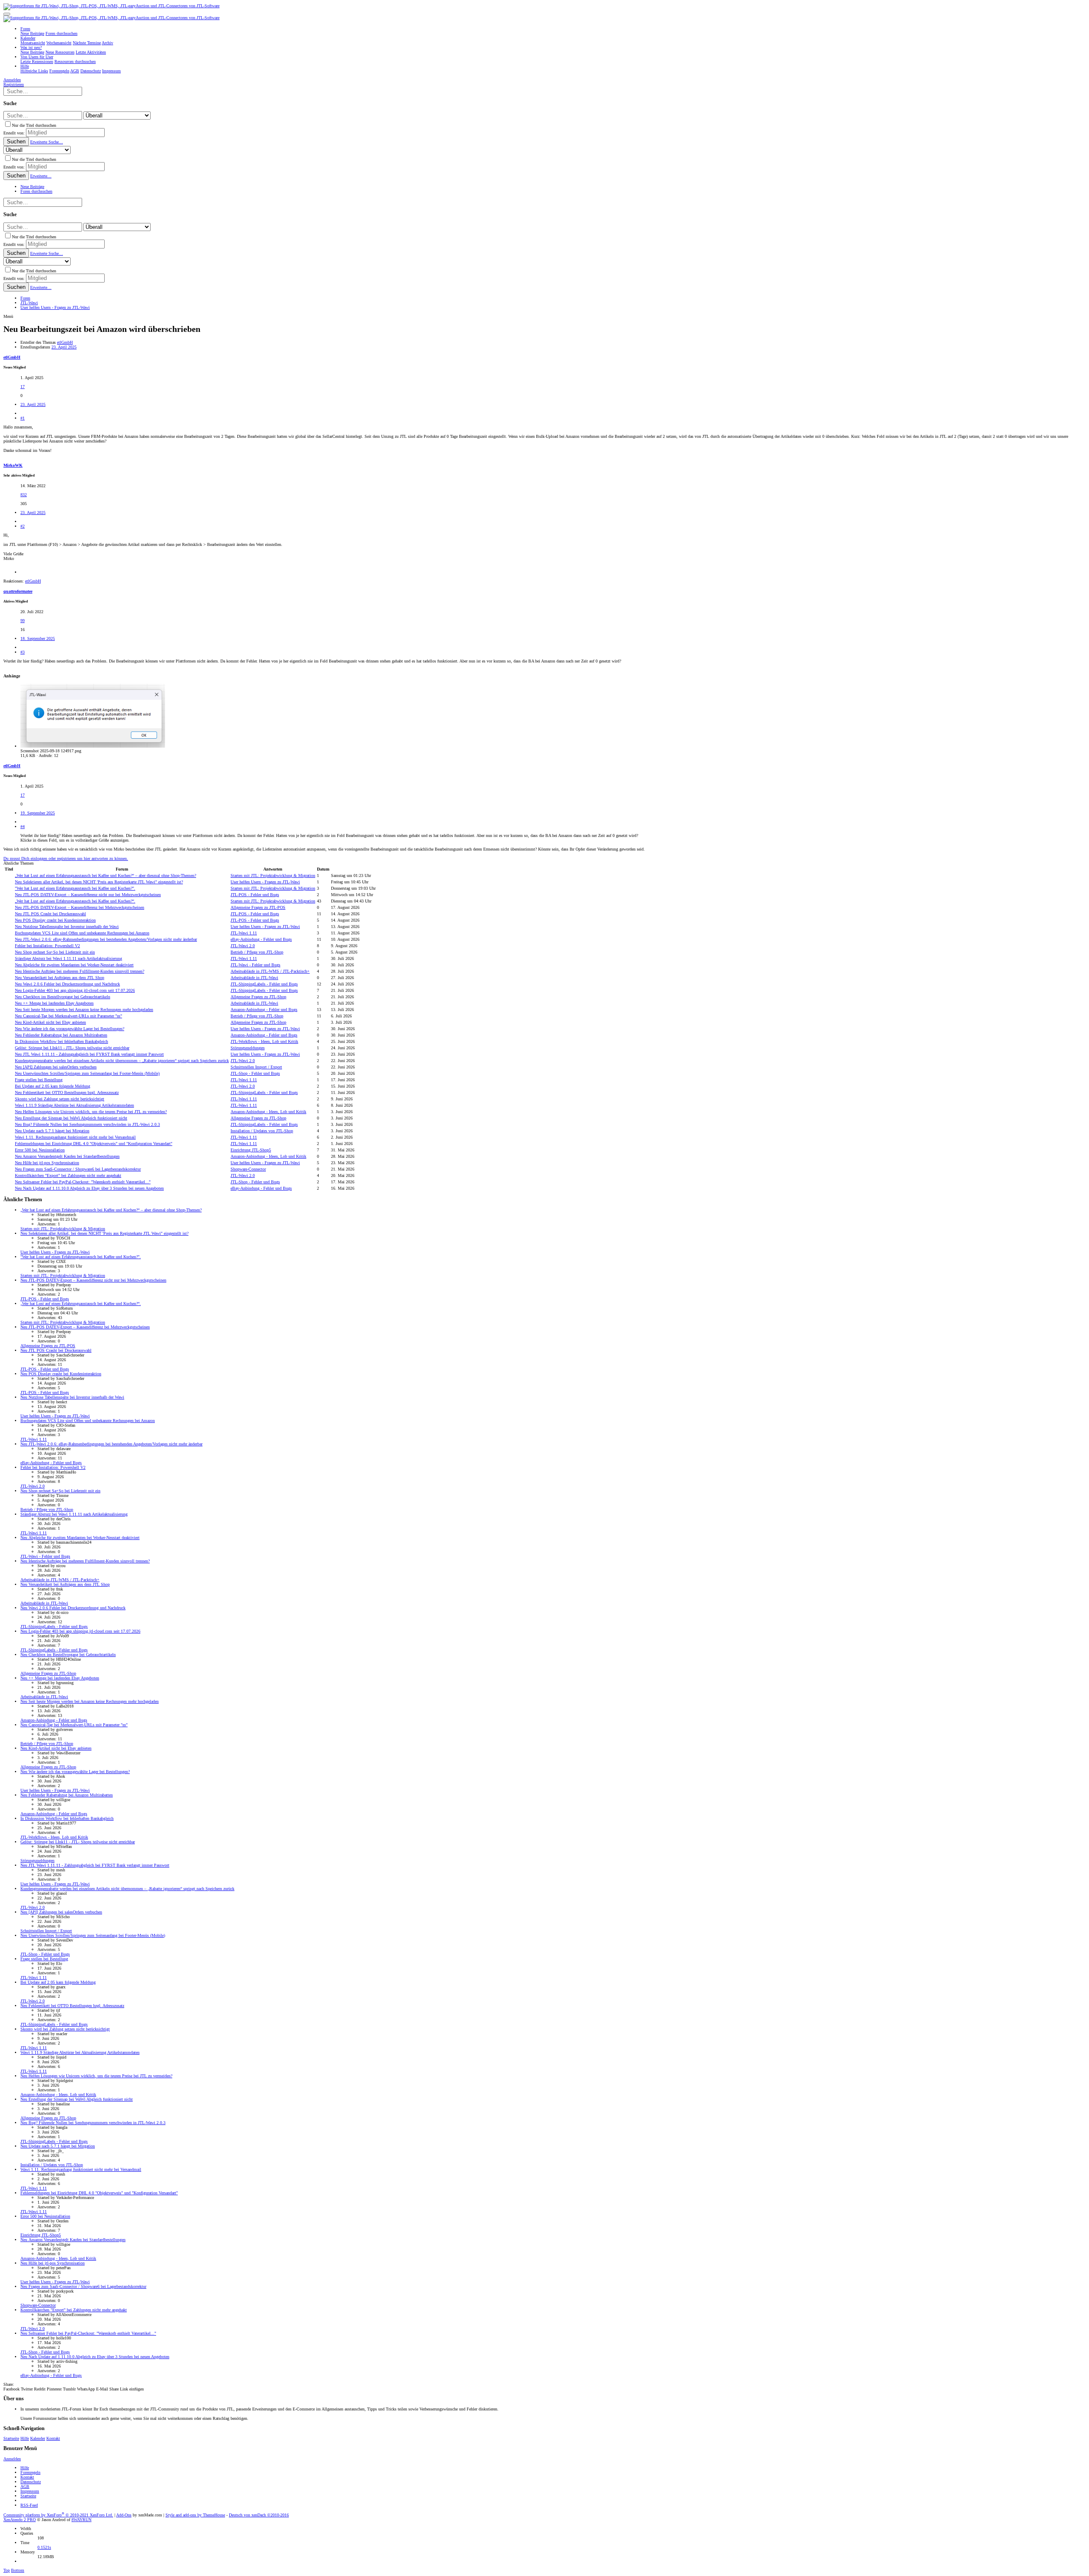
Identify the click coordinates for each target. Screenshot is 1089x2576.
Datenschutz (31, 2482)
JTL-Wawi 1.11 (244, 933)
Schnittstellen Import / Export (256, 1067)
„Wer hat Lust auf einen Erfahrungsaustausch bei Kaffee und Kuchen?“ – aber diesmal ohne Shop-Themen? (105, 875)
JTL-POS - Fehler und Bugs (255, 895)
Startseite (11, 2438)
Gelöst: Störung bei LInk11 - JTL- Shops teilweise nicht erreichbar (72, 1048)
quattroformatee (18, 591)
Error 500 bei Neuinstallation (40, 1150)
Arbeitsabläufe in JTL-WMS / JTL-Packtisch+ (270, 971)
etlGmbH (65, 342)
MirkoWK (13, 465)
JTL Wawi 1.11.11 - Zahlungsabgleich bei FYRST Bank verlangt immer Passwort (89, 1054)
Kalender (38, 2438)
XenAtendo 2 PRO (20, 2520)
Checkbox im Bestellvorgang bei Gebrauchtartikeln (63, 997)
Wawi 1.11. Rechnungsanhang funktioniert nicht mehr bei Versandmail (75, 1137)
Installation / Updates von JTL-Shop (262, 1131)
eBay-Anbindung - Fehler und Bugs (261, 939)
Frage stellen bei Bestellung (39, 1080)
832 (24, 495)
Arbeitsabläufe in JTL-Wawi (254, 978)
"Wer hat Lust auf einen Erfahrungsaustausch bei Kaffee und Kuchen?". (75, 888)
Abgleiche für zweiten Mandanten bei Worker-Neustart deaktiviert (74, 965)
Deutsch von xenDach (259, 2515)
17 (23, 387)
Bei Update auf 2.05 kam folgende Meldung (53, 1086)
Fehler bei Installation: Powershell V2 (47, 946)
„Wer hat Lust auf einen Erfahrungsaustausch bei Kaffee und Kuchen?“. (75, 901)
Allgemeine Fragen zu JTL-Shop (258, 997)
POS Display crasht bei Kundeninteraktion (55, 920)
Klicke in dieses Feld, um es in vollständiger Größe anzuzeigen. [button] (75, 840)
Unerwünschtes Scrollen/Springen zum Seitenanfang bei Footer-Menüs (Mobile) (87, 1073)
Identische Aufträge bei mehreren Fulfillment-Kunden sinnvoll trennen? (80, 971)
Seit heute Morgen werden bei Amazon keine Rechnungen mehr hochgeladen (84, 1010)
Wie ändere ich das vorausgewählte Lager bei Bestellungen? (70, 1029)
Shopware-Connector (248, 1169)
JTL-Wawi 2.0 (243, 946)
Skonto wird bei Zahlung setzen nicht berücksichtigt (60, 1099)
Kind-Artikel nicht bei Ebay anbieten (50, 1022)
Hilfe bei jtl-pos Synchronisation (47, 1163)
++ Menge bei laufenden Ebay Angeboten (54, 1003)
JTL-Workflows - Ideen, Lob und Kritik (264, 1041)
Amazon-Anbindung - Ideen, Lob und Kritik (268, 1112)
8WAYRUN (81, 2520)
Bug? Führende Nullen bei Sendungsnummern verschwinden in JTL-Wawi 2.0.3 (87, 1124)
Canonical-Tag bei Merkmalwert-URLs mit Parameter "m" (68, 1016)
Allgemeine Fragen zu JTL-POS (258, 907)
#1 (23, 418)
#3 (23, 652)
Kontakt (53, 2438)
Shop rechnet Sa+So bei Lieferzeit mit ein (55, 952)
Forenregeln (30, 2472)
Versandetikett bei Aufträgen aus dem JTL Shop (60, 978)
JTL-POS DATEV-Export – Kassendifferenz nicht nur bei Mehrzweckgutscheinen (88, 895)
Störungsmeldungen (248, 1048)
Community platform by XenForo (58, 2515)
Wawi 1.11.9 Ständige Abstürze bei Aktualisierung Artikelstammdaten (74, 1105)
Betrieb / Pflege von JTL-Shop (257, 952)
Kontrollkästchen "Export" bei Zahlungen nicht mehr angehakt (68, 1175)
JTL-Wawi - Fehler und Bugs (255, 965)
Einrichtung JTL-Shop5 (251, 1150)
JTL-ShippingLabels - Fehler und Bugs (264, 984)
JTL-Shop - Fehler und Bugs (255, 1073)
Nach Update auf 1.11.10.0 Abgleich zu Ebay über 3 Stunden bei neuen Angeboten (89, 1188)
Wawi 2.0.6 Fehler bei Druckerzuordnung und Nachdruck (67, 984)
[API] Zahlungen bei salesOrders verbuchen (56, 1067)
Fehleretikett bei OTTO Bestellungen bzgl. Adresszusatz (67, 1092)
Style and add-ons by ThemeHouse (195, 2515)
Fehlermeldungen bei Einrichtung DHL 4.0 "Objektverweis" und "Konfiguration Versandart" (94, 1144)
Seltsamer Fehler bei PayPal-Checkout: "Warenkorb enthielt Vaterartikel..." (83, 1182)
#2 (23, 526)
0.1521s (44, 2547)
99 (23, 621)
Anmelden (12, 2459)
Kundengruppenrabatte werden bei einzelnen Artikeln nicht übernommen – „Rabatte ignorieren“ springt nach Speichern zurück (122, 1061)
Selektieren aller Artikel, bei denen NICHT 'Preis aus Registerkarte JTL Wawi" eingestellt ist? (99, 882)
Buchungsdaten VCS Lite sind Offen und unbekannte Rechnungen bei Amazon (82, 933)
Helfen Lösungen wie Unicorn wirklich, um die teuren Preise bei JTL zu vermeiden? (91, 1112)
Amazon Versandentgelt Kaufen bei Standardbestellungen (67, 1156)
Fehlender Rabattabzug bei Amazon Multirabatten (61, 1035)
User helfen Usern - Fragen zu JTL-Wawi (265, 882)
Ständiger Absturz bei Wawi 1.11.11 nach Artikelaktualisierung (68, 958)
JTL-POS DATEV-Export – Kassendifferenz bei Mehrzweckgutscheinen (80, 907)
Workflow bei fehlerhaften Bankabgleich (61, 1041)
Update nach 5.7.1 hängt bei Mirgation (52, 1131)
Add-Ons (124, 2515)
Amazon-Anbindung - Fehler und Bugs (264, 1010)
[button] (7, 14)
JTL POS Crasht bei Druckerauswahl (50, 914)
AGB (25, 2486)
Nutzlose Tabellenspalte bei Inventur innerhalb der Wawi (67, 927)
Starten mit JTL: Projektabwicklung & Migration (273, 875)
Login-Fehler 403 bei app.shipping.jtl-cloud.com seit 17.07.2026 (75, 990)
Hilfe (25, 2438)
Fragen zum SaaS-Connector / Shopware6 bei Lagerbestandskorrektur (78, 1169)
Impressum (30, 2491)
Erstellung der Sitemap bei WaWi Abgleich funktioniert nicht (71, 1118)
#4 (23, 827)
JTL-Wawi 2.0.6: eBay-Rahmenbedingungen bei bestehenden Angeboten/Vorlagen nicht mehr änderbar (106, 939)
